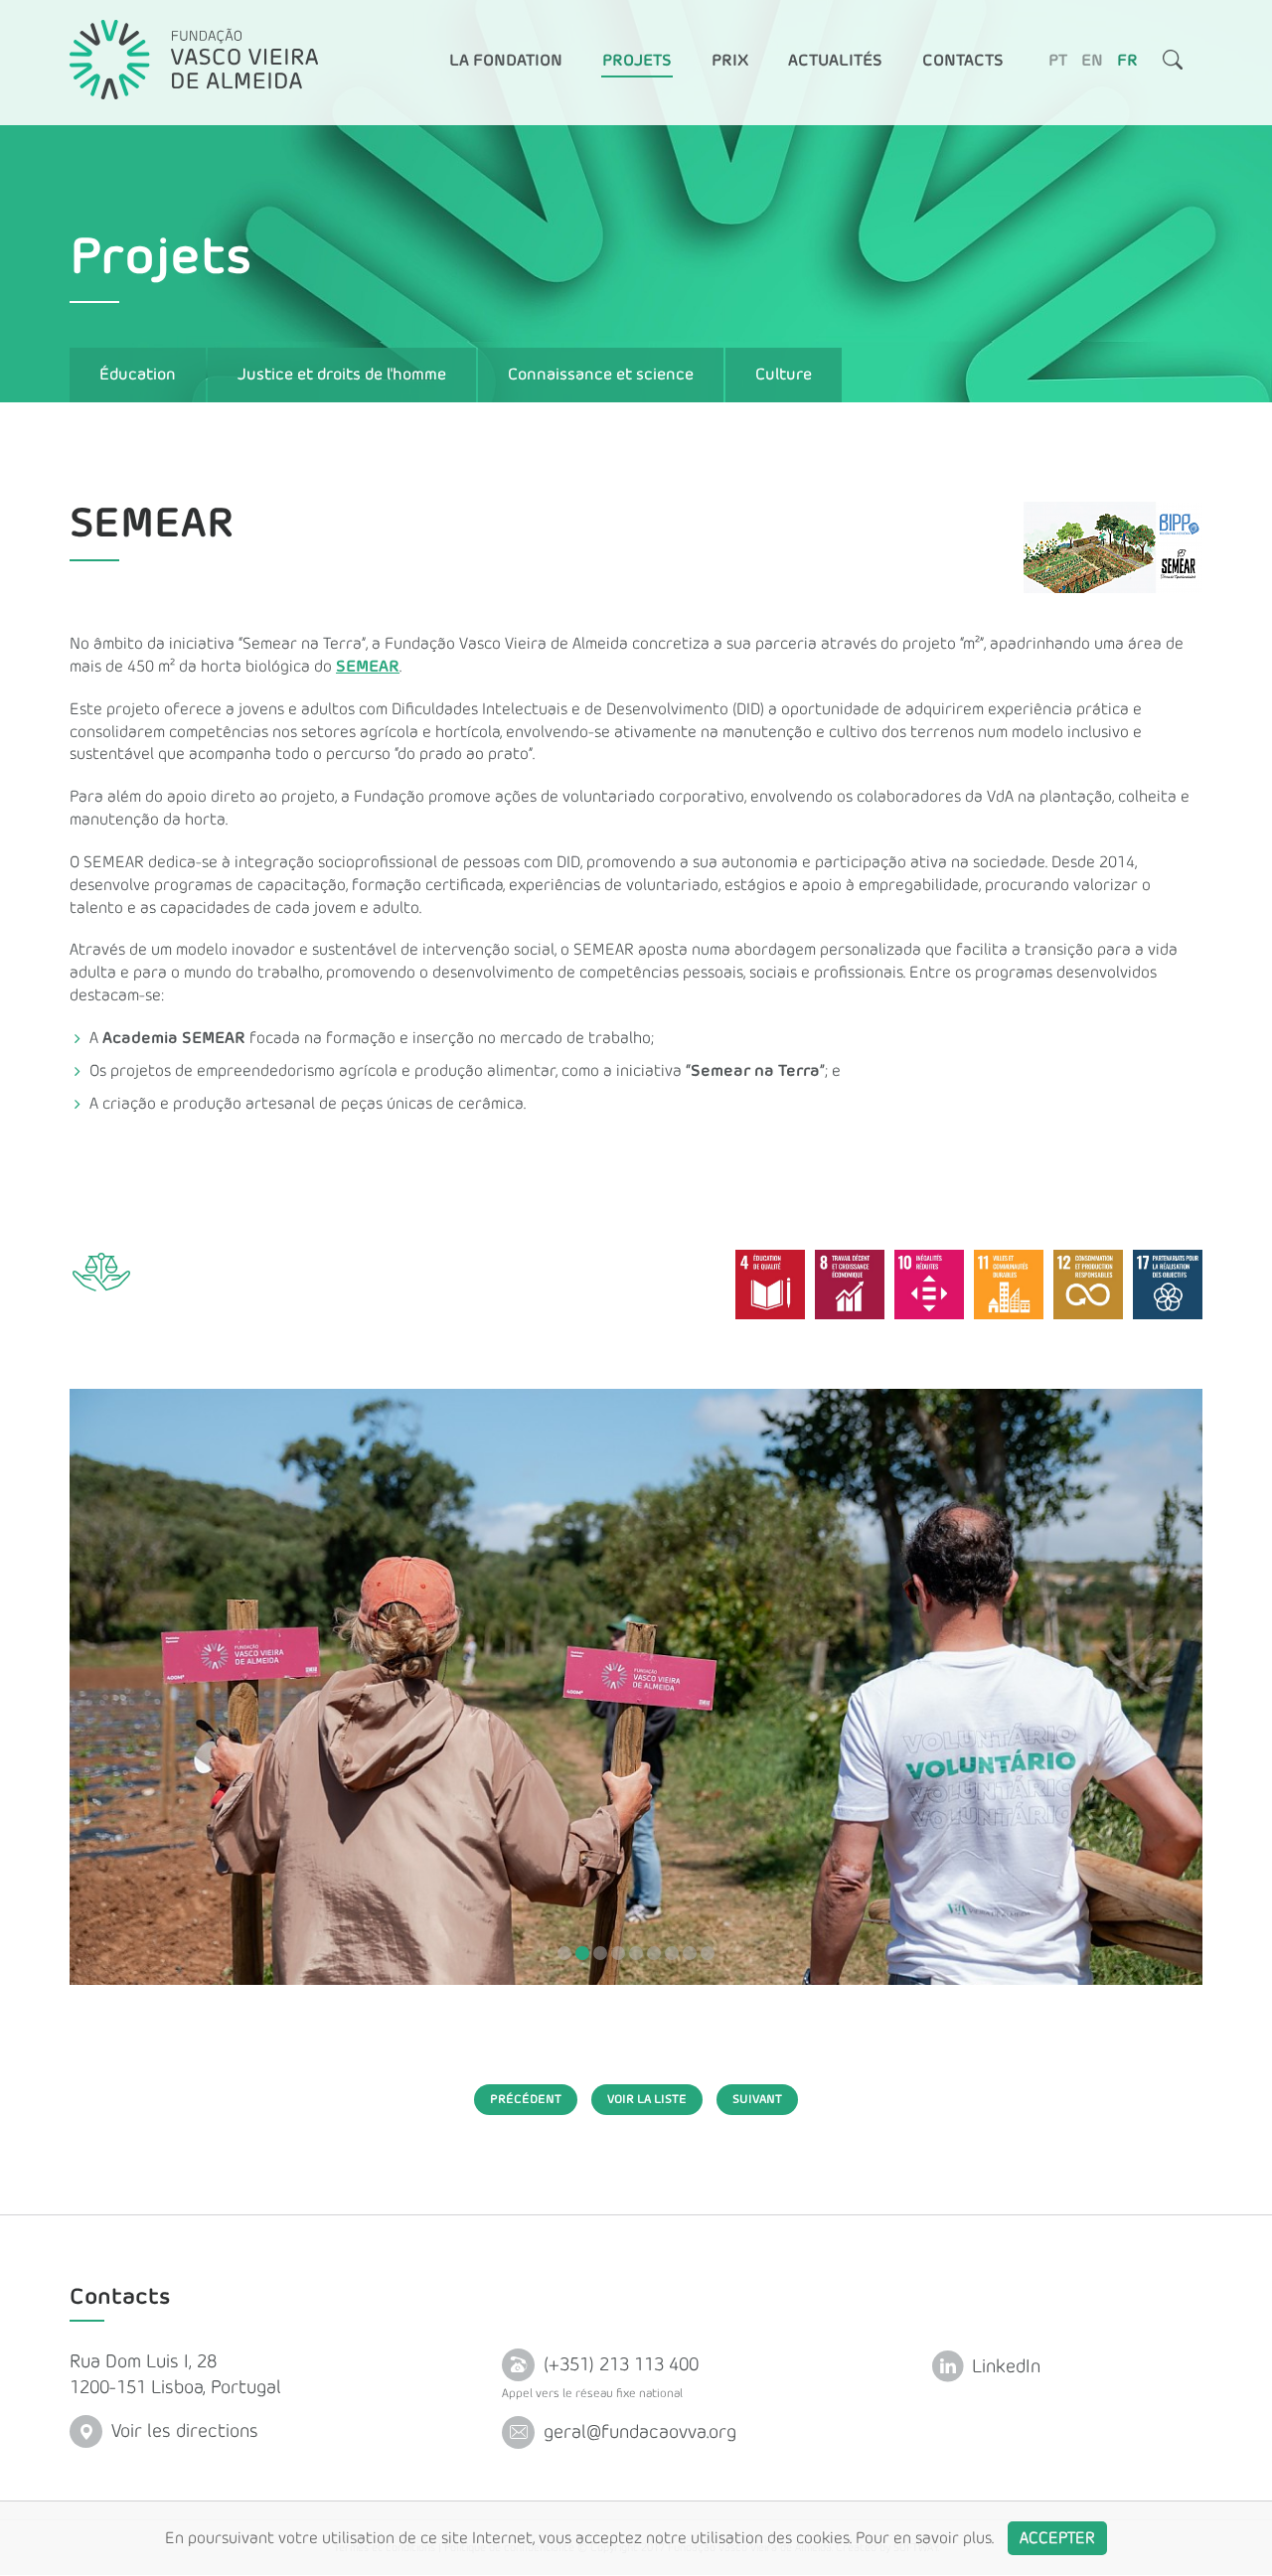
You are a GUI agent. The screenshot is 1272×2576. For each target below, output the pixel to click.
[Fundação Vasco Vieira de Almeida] (194, 60)
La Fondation (506, 61)
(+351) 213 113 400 (619, 2365)
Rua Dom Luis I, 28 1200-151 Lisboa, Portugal (175, 2375)
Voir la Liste (647, 2099)
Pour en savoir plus (924, 2538)
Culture (784, 375)
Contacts (963, 61)
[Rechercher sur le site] (1173, 63)
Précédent (526, 2099)
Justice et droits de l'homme (342, 375)
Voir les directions (182, 2431)
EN (1092, 61)
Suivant (757, 2099)
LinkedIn (1004, 2367)
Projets (637, 61)
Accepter (1057, 2538)
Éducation (138, 375)
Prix (730, 61)
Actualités (835, 61)
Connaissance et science (601, 375)
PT (1058, 61)
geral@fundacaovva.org (637, 2432)
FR (1127, 61)
